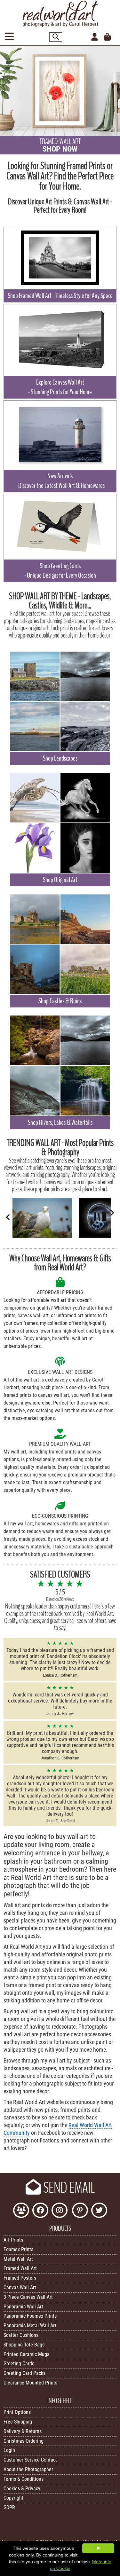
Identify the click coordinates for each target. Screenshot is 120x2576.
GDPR (9, 2507)
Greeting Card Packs (24, 2373)
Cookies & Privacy (22, 2489)
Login (9, 2450)
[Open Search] (56, 37)
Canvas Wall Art (20, 2287)
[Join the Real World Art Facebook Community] (21, 2211)
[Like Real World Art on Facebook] (40, 2211)
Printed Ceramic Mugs (26, 2354)
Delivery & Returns (23, 2431)
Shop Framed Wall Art (60, 296)
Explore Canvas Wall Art (60, 387)
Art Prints (13, 2240)
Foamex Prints (18, 2249)
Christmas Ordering (24, 2441)
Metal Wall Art (18, 2259)
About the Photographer (28, 2469)
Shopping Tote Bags (24, 2345)
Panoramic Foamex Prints (30, 2316)
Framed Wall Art (20, 2268)
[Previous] (8, 1217)
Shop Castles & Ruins (60, 1001)
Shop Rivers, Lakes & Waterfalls (60, 1123)
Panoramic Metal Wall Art (30, 2325)
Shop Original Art (60, 880)
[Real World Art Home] (60, 25)
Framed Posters (20, 2278)
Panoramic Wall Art (23, 2307)
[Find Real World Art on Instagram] (60, 2211)
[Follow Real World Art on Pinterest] (80, 2211)
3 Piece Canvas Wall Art (28, 2297)
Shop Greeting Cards (60, 571)
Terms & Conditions (24, 2479)
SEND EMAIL (68, 2188)
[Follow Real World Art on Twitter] (99, 2211)
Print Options (17, 2412)
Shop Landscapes (60, 758)
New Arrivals (60, 481)
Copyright (13, 2498)
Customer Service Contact (30, 2460)
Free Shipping (18, 2422)
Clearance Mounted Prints (30, 2383)
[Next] (112, 1213)
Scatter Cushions (21, 2335)
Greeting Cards (19, 2364)
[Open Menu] (9, 37)
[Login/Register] (95, 37)
